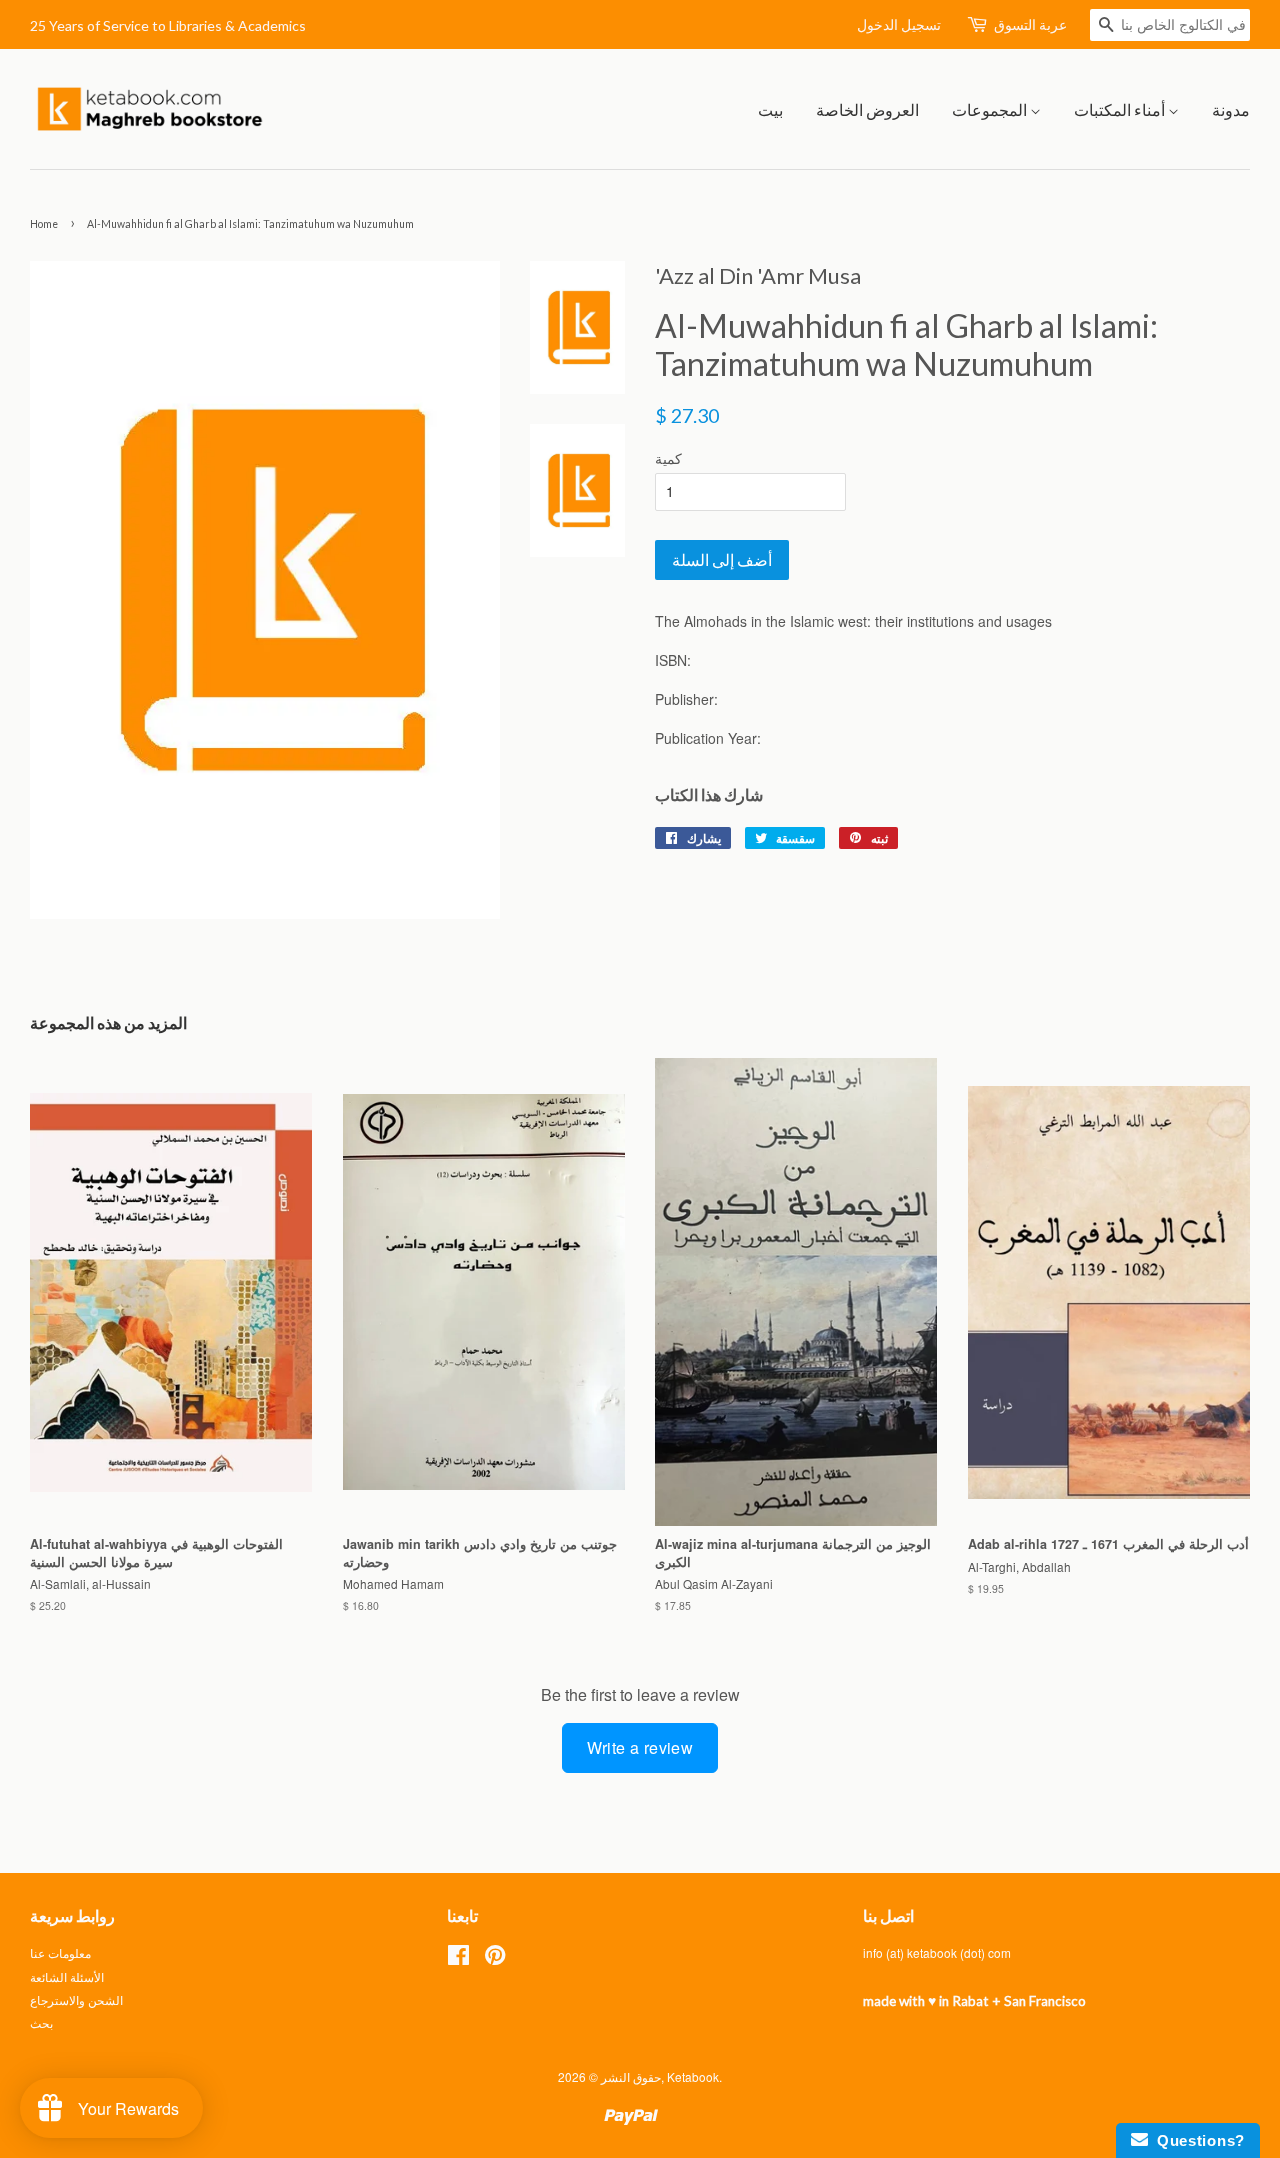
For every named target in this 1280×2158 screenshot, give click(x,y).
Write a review (640, 1747)
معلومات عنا (60, 1952)
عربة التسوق (1030, 24)
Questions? (1196, 2140)
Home (44, 224)
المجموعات (991, 109)
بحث (41, 2022)
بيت (770, 109)
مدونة (1231, 109)
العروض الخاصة (867, 109)
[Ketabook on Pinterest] (495, 1958)
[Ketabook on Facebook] (458, 1958)
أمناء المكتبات (1121, 109)
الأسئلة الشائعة (67, 1976)
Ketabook (693, 2076)
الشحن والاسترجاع (76, 1999)
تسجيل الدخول (899, 24)
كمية (668, 458)
